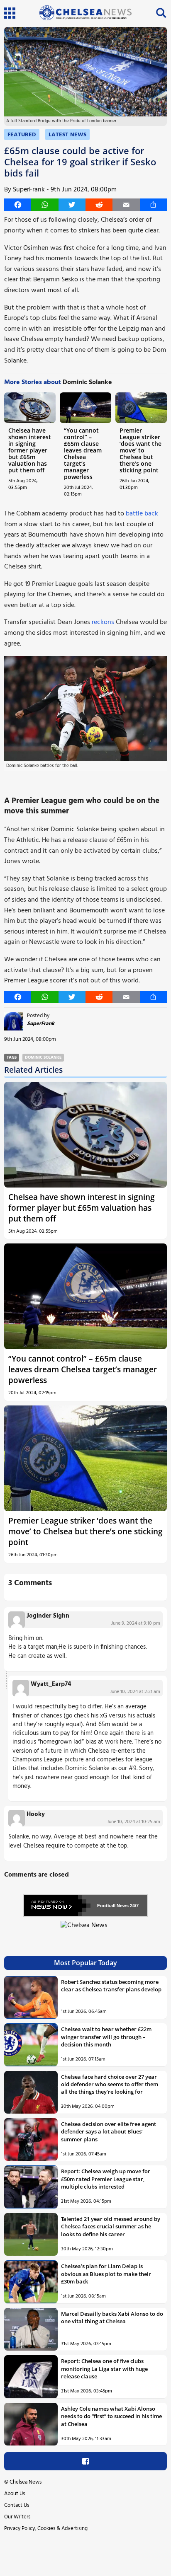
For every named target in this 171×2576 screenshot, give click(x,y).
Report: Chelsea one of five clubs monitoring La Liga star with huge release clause (104, 2369)
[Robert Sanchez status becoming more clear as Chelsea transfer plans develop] (31, 1997)
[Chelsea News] (85, 1930)
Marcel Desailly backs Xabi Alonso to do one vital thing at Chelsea (112, 2317)
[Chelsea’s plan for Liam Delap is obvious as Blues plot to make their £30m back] (31, 2282)
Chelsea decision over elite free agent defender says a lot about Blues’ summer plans (109, 2132)
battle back (142, 514)
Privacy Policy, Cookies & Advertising (46, 2529)
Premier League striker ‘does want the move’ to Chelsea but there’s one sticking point (140, 450)
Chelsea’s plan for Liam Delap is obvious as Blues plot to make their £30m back (106, 2274)
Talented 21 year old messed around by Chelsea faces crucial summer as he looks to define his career (111, 2226)
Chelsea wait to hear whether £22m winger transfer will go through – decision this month (106, 2037)
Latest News (67, 135)
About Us (15, 2494)
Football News (113, 1906)
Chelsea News (26, 2482)
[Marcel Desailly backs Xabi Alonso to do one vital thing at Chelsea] (31, 2329)
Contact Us (17, 2505)
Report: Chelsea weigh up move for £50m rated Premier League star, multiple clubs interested (106, 2179)
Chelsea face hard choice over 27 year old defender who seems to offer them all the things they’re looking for (110, 2084)
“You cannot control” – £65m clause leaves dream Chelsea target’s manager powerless (83, 454)
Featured (22, 135)
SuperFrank (29, 190)
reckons (103, 622)
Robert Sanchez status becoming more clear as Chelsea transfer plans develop (111, 1986)
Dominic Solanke (43, 1058)
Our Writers (17, 2517)
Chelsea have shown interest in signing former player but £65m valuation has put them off (30, 450)
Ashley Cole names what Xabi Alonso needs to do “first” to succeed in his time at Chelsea (111, 2416)
